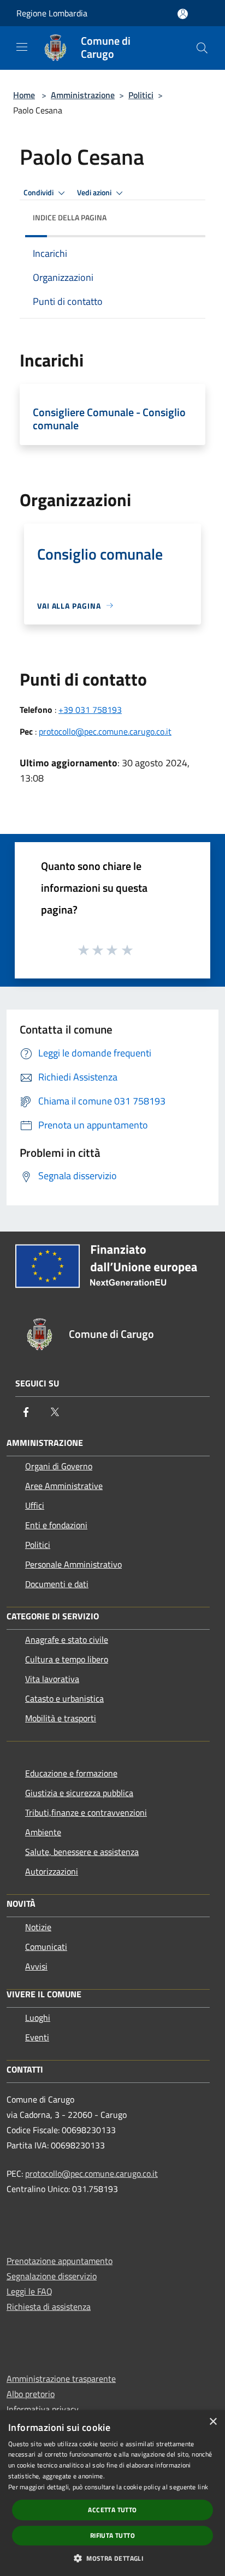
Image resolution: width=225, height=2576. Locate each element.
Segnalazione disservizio (52, 2276)
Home (24, 95)
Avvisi (36, 1966)
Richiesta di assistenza (49, 2307)
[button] (112, 2558)
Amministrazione (83, 95)
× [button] (213, 2422)
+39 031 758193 (90, 710)
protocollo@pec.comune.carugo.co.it (105, 731)
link (203, 2487)
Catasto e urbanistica (64, 1698)
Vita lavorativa (52, 1679)
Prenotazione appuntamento (60, 2261)
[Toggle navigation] (22, 47)
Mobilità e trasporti (61, 1718)
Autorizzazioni (52, 1871)
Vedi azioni (95, 193)
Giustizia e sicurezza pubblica (79, 1793)
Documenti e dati (57, 1584)
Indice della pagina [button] (70, 217)
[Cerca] (202, 48)
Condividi (39, 193)
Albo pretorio (31, 2394)
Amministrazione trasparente (61, 2379)
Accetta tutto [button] (112, 2510)
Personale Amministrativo (73, 1564)
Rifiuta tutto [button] (112, 2535)
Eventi (37, 2037)
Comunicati (46, 1947)
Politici (141, 95)
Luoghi (38, 2017)
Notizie (38, 1927)
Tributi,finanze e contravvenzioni (86, 1812)
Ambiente (43, 1832)
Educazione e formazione (71, 1773)
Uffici (35, 1505)
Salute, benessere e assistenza (82, 1852)
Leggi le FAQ (29, 2291)
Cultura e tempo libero (67, 1659)
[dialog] (112, 2493)
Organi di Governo (59, 1466)
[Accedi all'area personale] (183, 14)
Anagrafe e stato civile (67, 1640)
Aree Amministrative (64, 1486)
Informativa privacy (43, 2409)
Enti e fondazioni (56, 1525)
